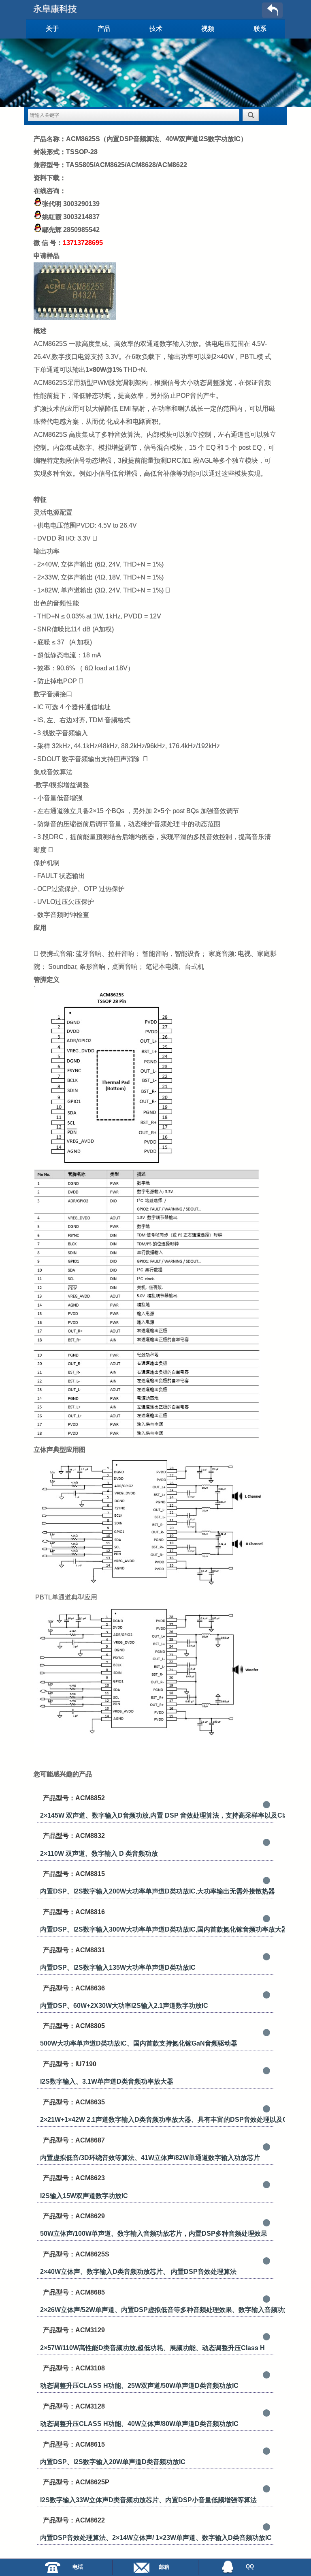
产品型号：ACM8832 (74, 1836)
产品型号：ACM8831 (74, 1950)
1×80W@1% (104, 370)
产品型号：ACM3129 (74, 2330)
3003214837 (81, 217)
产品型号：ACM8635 (74, 2102)
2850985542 (81, 230)
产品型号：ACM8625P (76, 2482)
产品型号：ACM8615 (74, 2444)
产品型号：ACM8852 (74, 1798)
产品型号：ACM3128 (74, 2406)
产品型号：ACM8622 (74, 2520)
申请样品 (47, 256)
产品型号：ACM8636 (74, 1988)
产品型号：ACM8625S (76, 2254)
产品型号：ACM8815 (74, 1874)
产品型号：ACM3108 (74, 2368)
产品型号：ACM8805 (74, 2026)
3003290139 (81, 204)
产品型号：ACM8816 (74, 1912)
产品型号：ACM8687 (74, 2140)
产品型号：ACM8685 (74, 2292)
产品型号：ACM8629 (74, 2216)
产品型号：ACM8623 (74, 2178)
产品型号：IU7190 (70, 2064)
